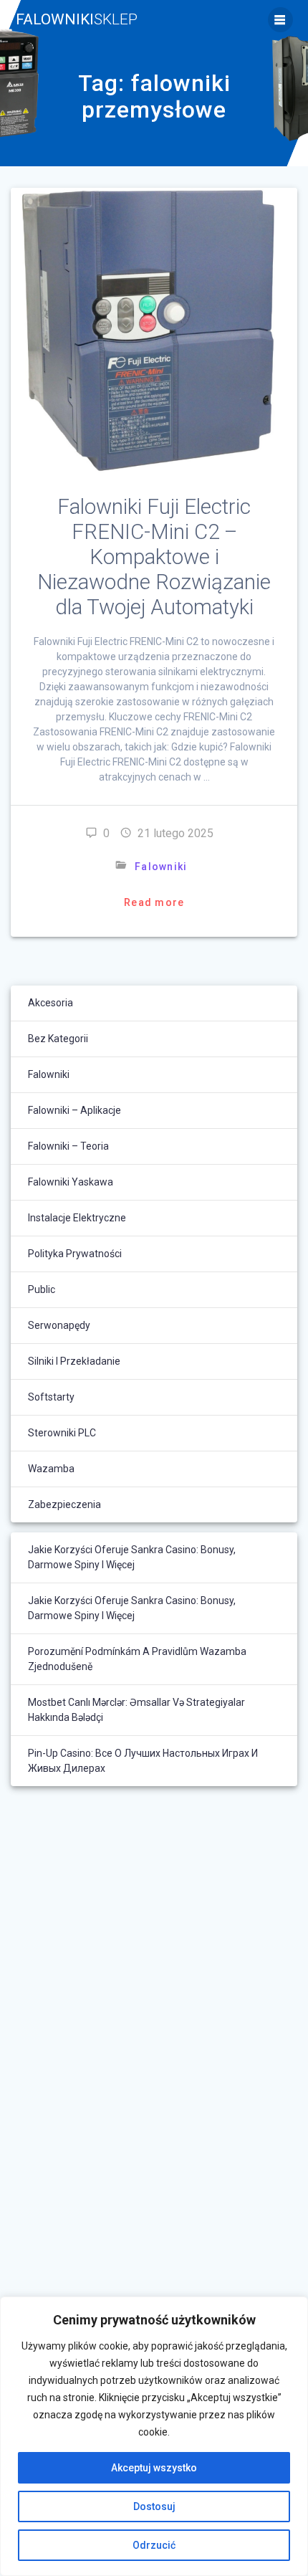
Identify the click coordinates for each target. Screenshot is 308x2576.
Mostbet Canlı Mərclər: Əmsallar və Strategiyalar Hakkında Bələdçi (136, 1710)
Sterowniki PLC (62, 1433)
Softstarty (51, 1397)
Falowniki (77, 20)
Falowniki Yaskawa (71, 1182)
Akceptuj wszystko (154, 2468)
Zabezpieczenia (64, 1504)
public (42, 1289)
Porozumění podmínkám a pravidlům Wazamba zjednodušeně (137, 1659)
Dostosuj (154, 2506)
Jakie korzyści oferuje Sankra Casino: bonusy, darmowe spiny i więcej (132, 1557)
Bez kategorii (58, 1039)
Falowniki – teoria (68, 1146)
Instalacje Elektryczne (77, 1218)
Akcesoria (50, 1003)
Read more (154, 902)
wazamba (51, 1469)
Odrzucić (154, 2545)
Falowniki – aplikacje (74, 1110)
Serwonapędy (59, 1325)
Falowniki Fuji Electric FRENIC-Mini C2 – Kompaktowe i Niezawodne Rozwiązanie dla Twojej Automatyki (154, 557)
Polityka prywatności (75, 1254)
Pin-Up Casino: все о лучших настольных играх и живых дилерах (143, 1761)
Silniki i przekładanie (74, 1361)
